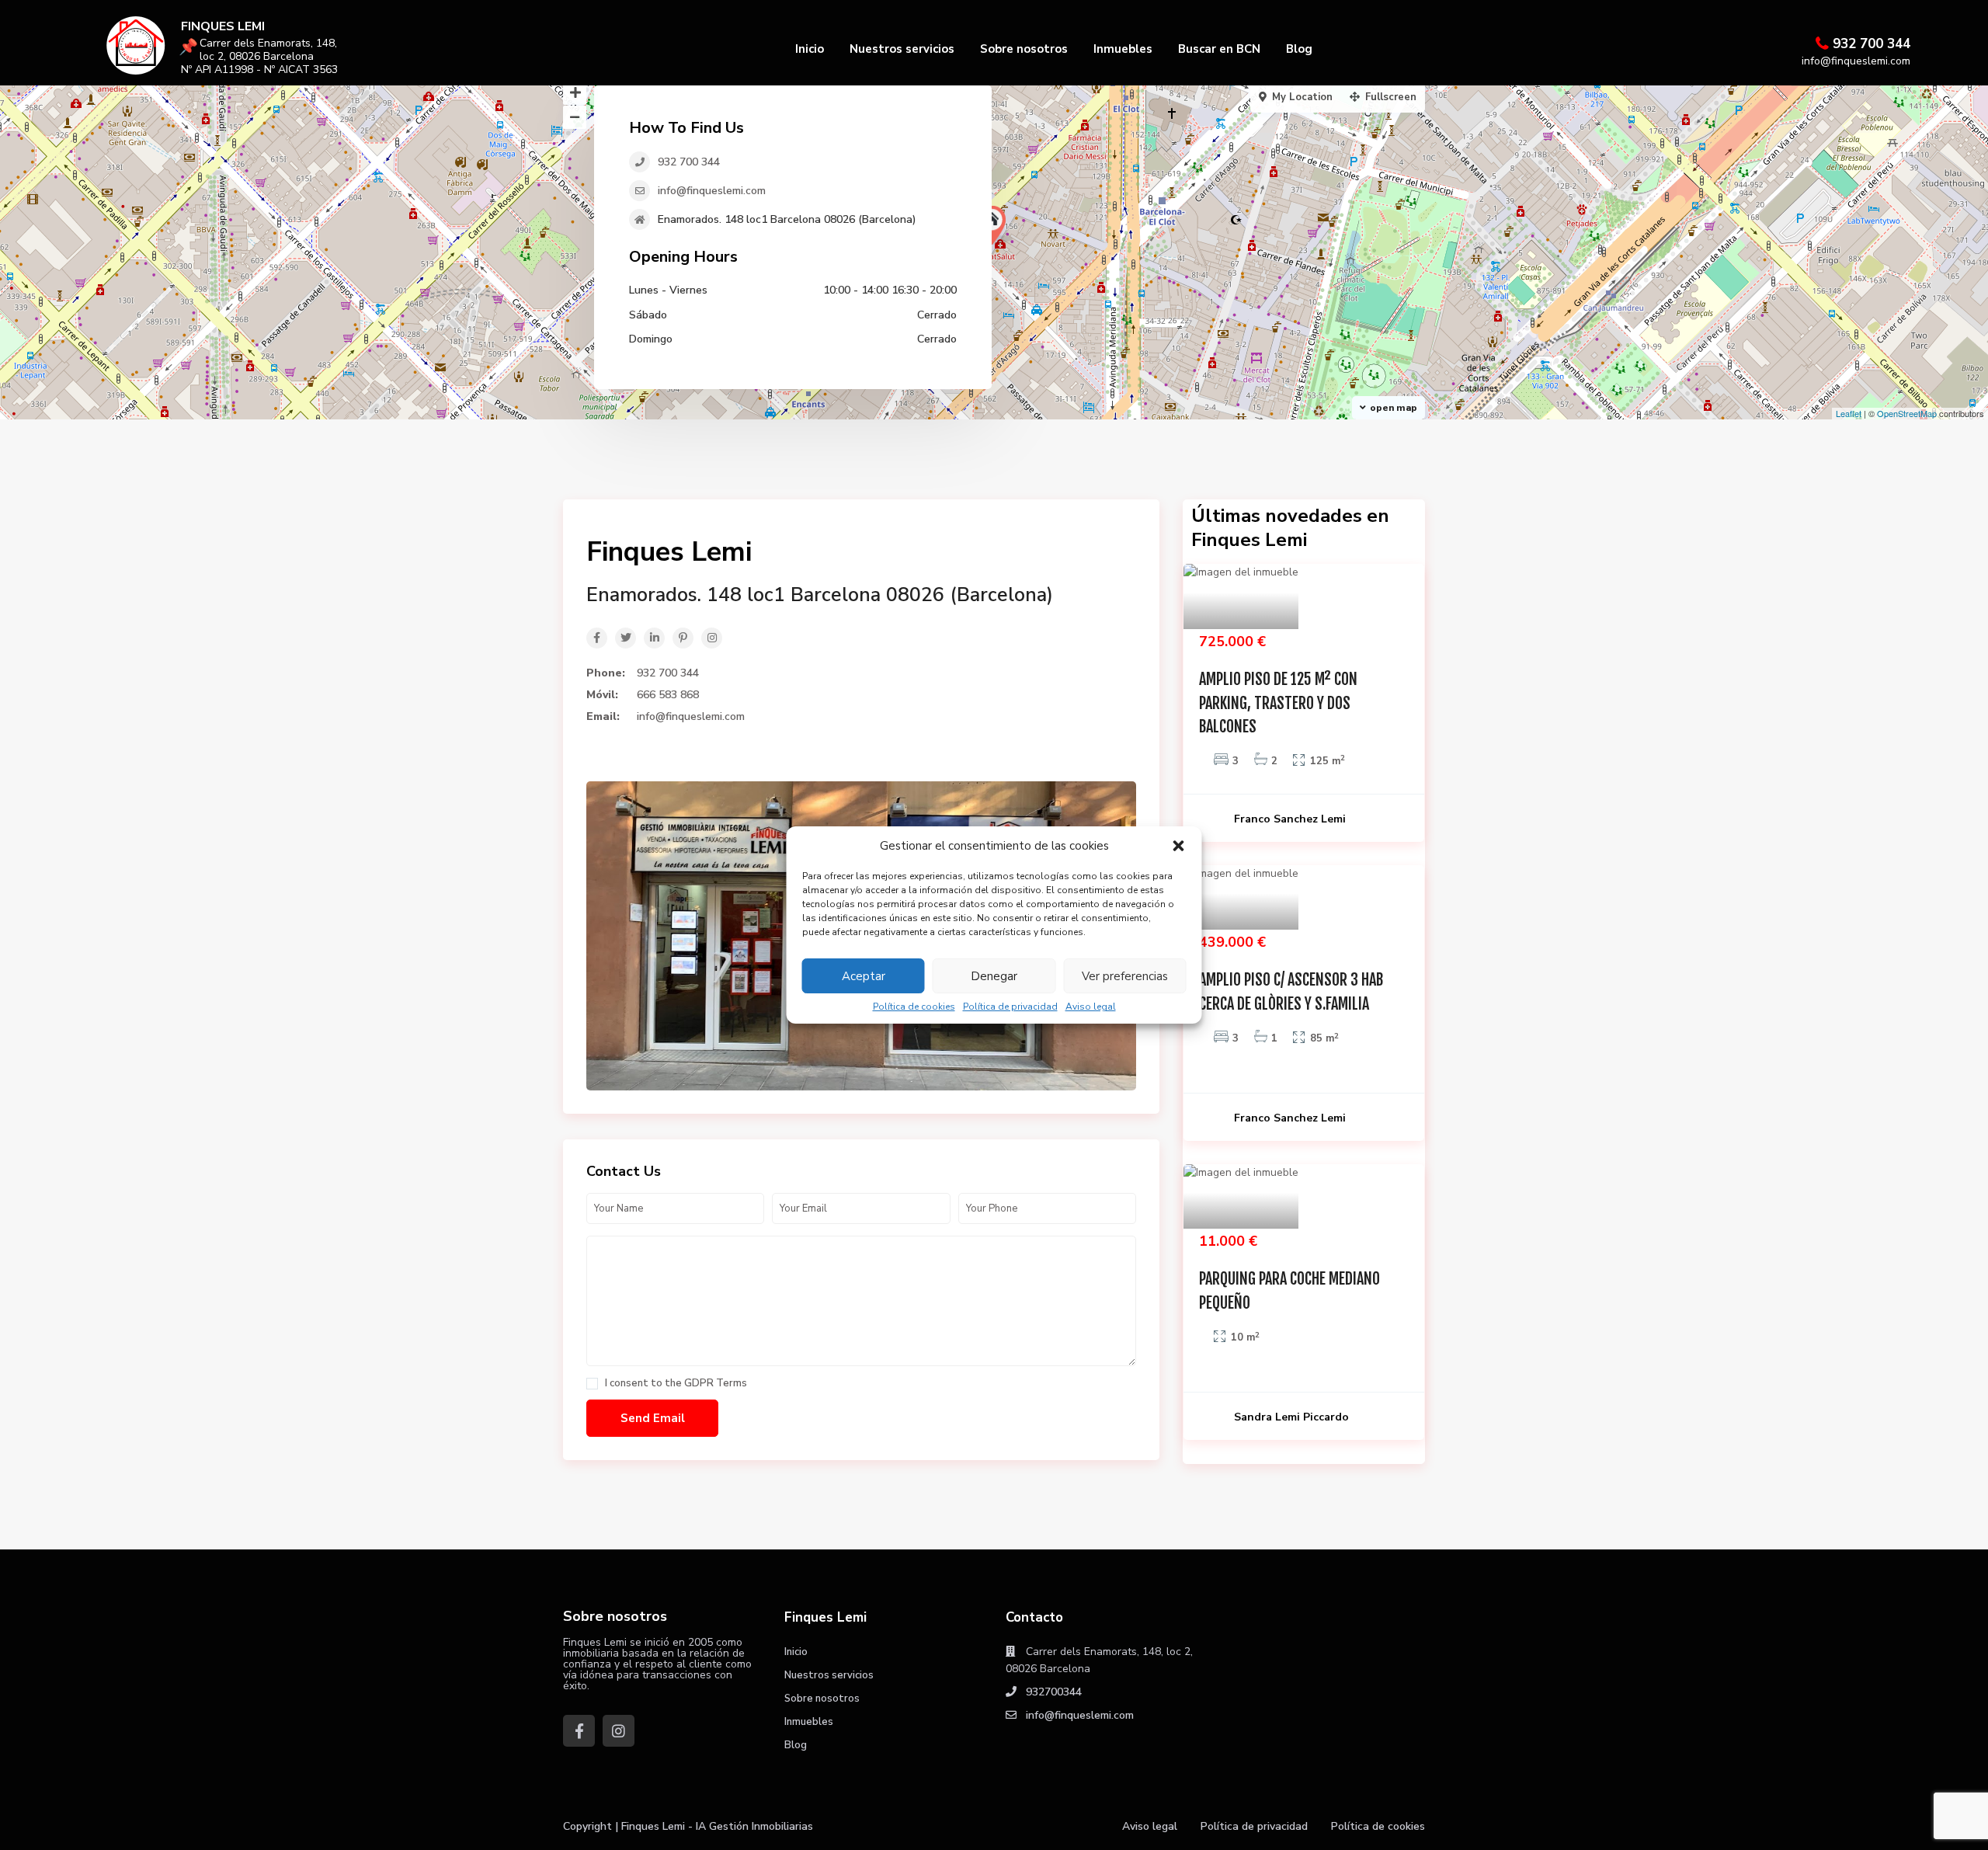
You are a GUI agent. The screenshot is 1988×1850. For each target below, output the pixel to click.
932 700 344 (1872, 44)
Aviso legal (1091, 1007)
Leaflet (1849, 413)
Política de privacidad (1010, 1007)
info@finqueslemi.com (712, 191)
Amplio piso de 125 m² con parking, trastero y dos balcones (1278, 703)
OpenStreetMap (1907, 413)
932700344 (1054, 1692)
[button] (1179, 846)
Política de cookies (914, 1007)
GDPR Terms (716, 1383)
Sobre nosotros (1024, 49)
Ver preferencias (1125, 976)
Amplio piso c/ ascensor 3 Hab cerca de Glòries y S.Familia (1291, 992)
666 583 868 (668, 695)
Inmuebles (1123, 49)
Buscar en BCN (1219, 49)
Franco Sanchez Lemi (1290, 819)
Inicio (810, 49)
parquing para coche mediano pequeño (1289, 1291)
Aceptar (864, 976)
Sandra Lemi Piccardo (1291, 1417)
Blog (1299, 49)
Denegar (994, 976)
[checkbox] (592, 1384)
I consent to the (676, 1384)
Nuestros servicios (902, 49)
